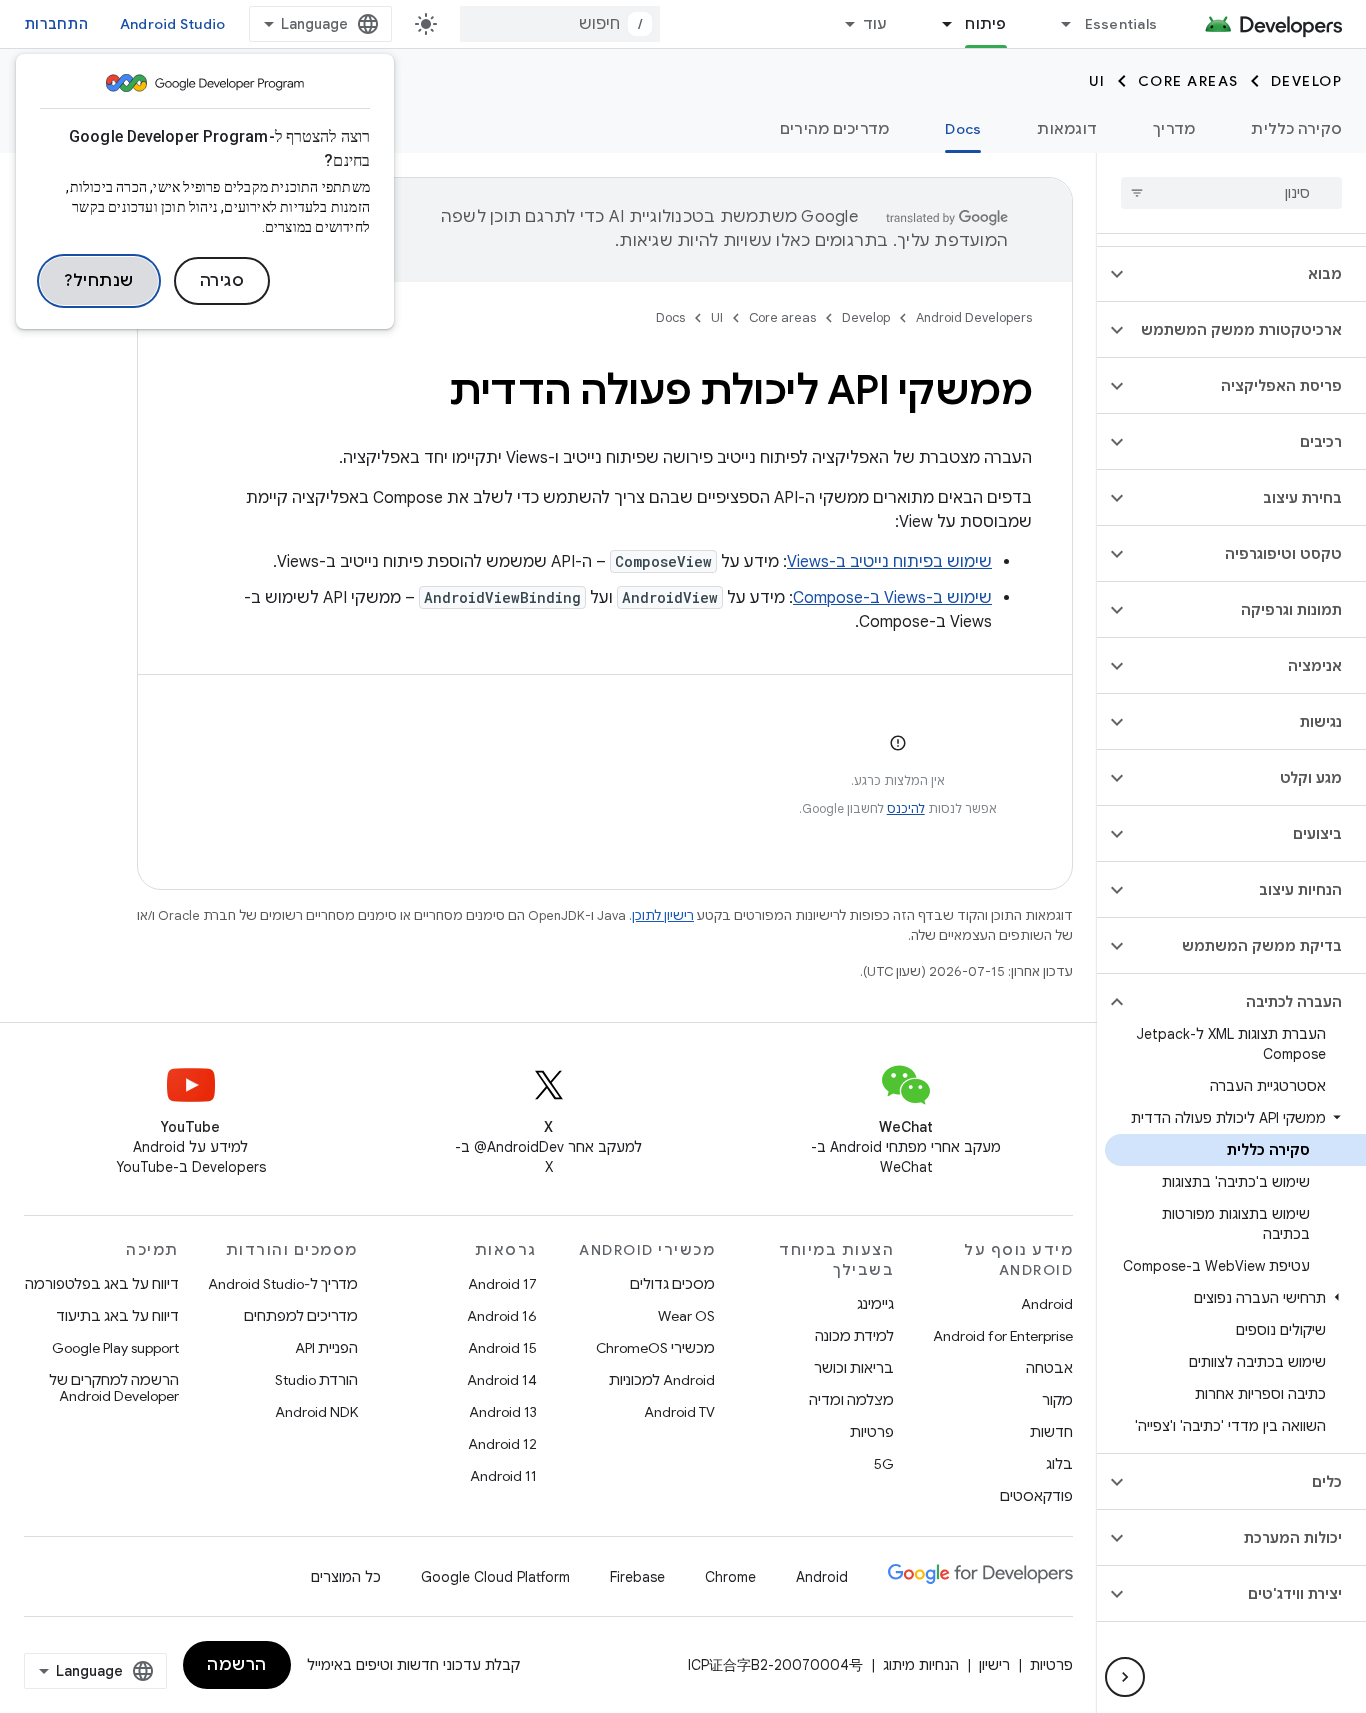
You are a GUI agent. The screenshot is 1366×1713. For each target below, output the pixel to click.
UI (1097, 81)
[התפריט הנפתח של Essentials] (1058, 24)
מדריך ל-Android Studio (283, 1284)
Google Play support (115, 1348)
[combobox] (560, 24)
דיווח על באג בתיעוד (117, 1316)
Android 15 (502, 1348)
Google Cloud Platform (495, 1577)
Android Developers (974, 317)
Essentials (1121, 24)
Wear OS (686, 1316)
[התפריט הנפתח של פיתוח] (938, 24)
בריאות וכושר (854, 1368)
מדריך (1174, 129)
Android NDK (316, 1412)
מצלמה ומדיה (851, 1400)
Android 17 (502, 1284)
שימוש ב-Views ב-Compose (892, 598)
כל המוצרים (346, 1577)
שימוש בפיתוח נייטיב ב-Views (889, 562)
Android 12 (502, 1444)
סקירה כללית (1296, 129)
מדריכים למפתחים (301, 1316)
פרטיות (872, 1432)
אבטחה (1049, 1368)
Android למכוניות (662, 1380)
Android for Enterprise (1003, 1336)
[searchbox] (1231, 193)
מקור (1057, 1400)
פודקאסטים (1036, 1496)
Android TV (679, 1412)
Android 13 (503, 1412)
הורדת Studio (316, 1380)
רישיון (994, 1665)
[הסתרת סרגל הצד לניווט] (1125, 1677)
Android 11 (503, 1476)
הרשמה (237, 1665)
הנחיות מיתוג (921, 1665)
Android (1047, 1304)
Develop (1307, 81)
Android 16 (502, 1316)
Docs (963, 129)
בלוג (1059, 1464)
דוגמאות (1067, 129)
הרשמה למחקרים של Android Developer (114, 1388)
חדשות (1051, 1432)
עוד (875, 24)
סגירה (222, 281)
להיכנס (906, 808)
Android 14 (502, 1380)
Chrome (730, 1577)
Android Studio (173, 24)
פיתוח (985, 24)
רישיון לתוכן (663, 915)
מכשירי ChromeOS (655, 1348)
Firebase (637, 1577)
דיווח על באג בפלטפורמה (102, 1284)
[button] (1247, 274)
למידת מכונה (854, 1336)
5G (884, 1464)
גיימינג (875, 1304)
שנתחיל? (99, 281)
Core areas (1188, 81)
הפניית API (326, 1348)
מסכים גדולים (672, 1284)
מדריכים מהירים (835, 129)
